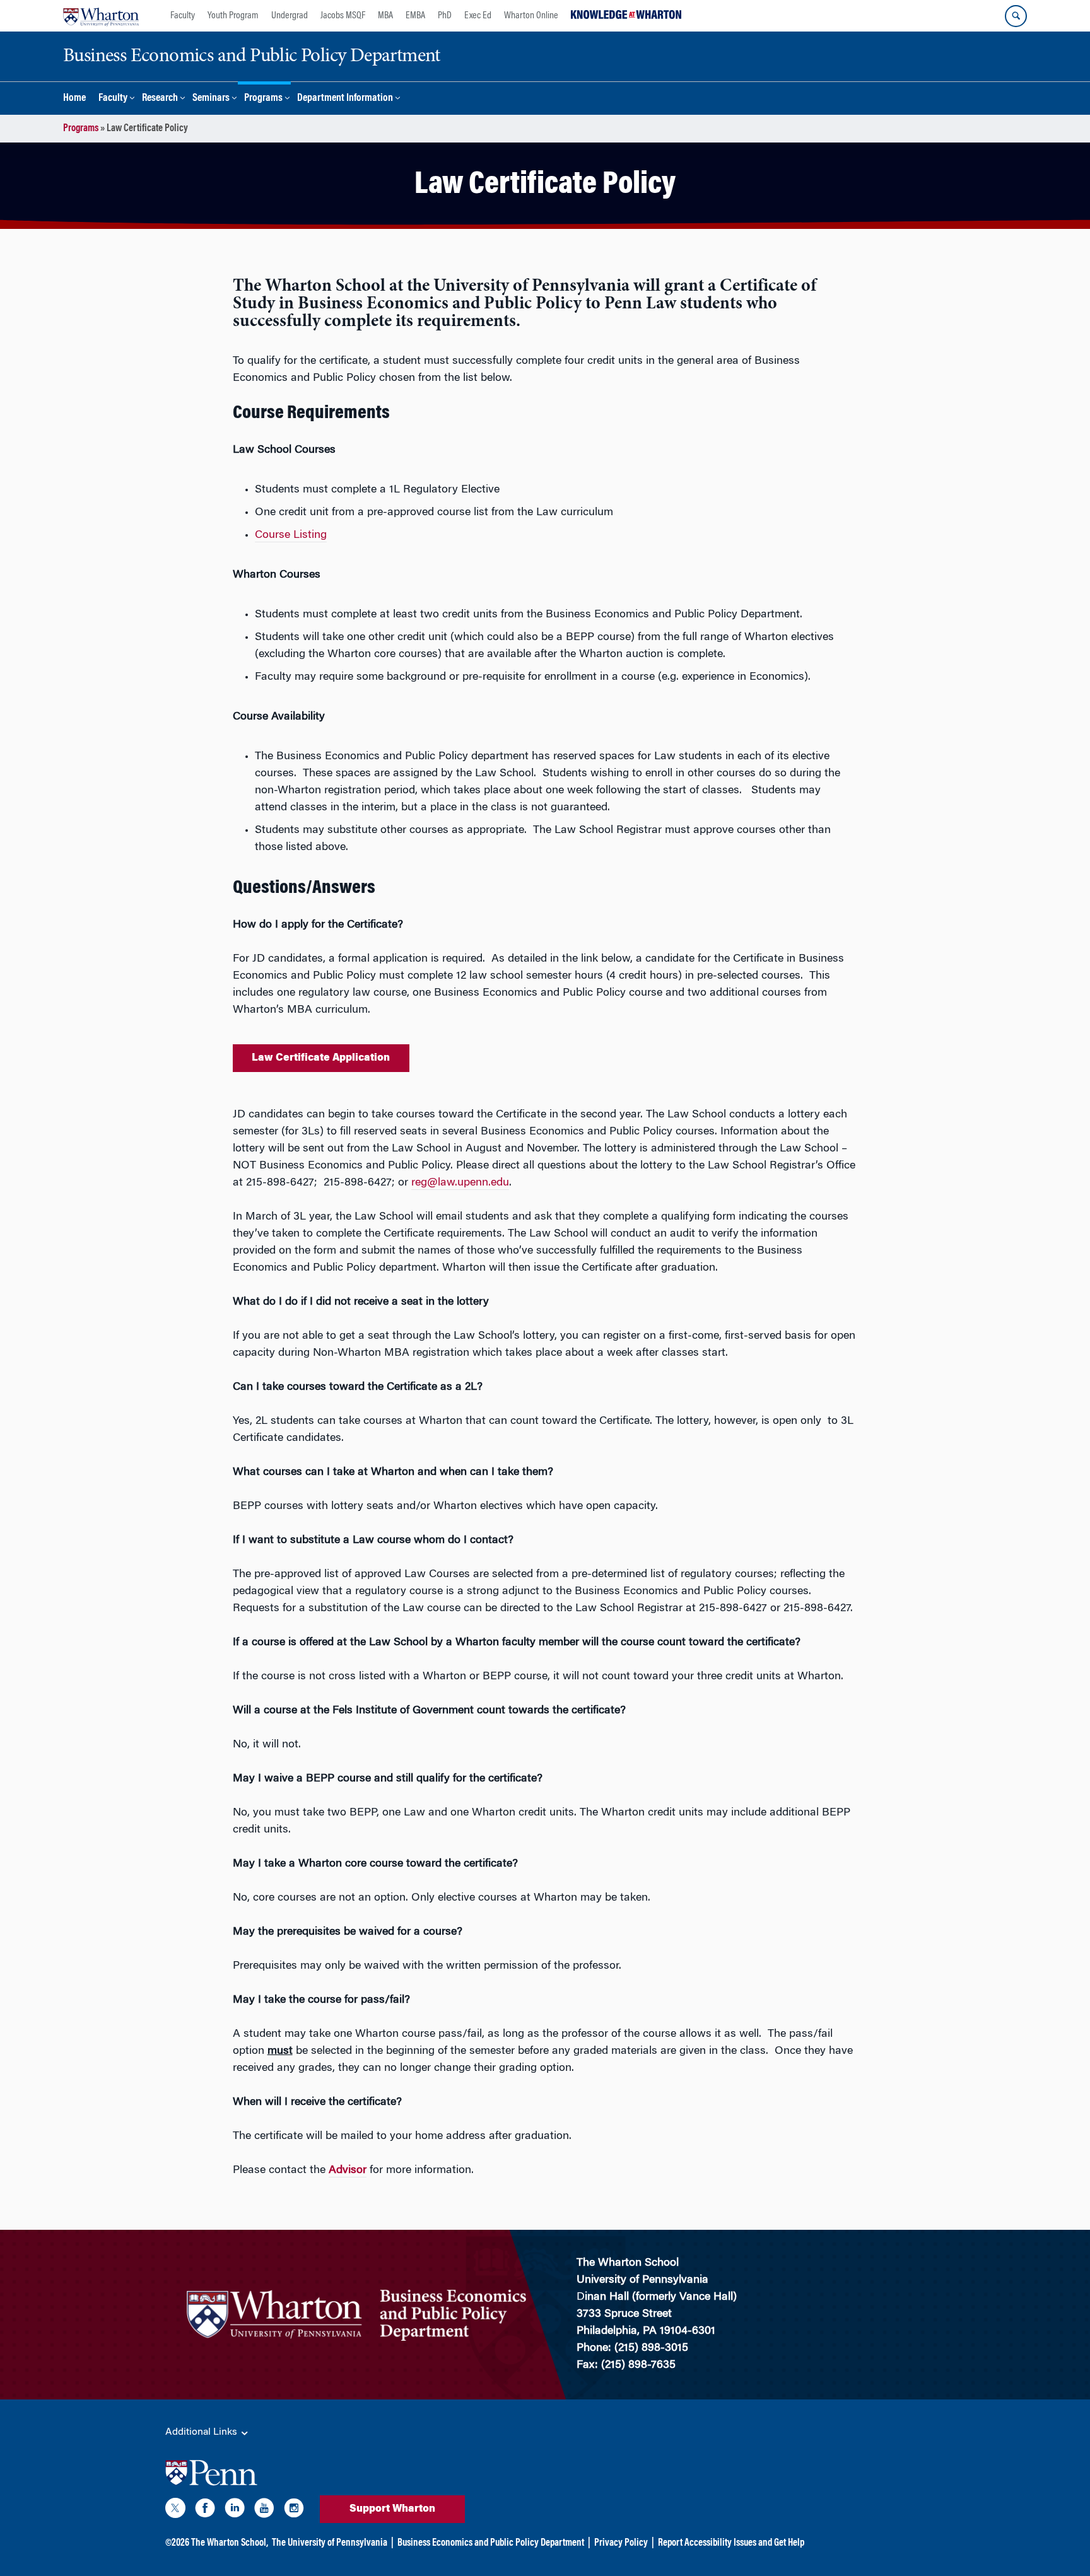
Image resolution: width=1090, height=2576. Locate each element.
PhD (445, 16)
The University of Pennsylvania (330, 2543)
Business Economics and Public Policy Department (491, 2543)
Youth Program (233, 16)
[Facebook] (205, 2510)
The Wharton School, (230, 2543)
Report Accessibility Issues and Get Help (731, 2543)
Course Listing (291, 535)
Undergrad (290, 16)
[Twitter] (175, 2510)
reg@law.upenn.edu (460, 1183)
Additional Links (202, 2432)
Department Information (345, 99)
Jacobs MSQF (343, 16)
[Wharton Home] (101, 16)
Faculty (183, 16)
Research (160, 99)
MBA (385, 16)
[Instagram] (294, 2510)
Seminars (211, 99)
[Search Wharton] (1016, 16)
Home (74, 99)
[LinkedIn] (235, 2510)
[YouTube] (264, 2510)
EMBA (415, 16)
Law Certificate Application (321, 1058)
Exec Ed (478, 16)
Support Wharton (392, 2509)
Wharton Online (531, 16)
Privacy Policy (621, 2543)
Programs (263, 99)
